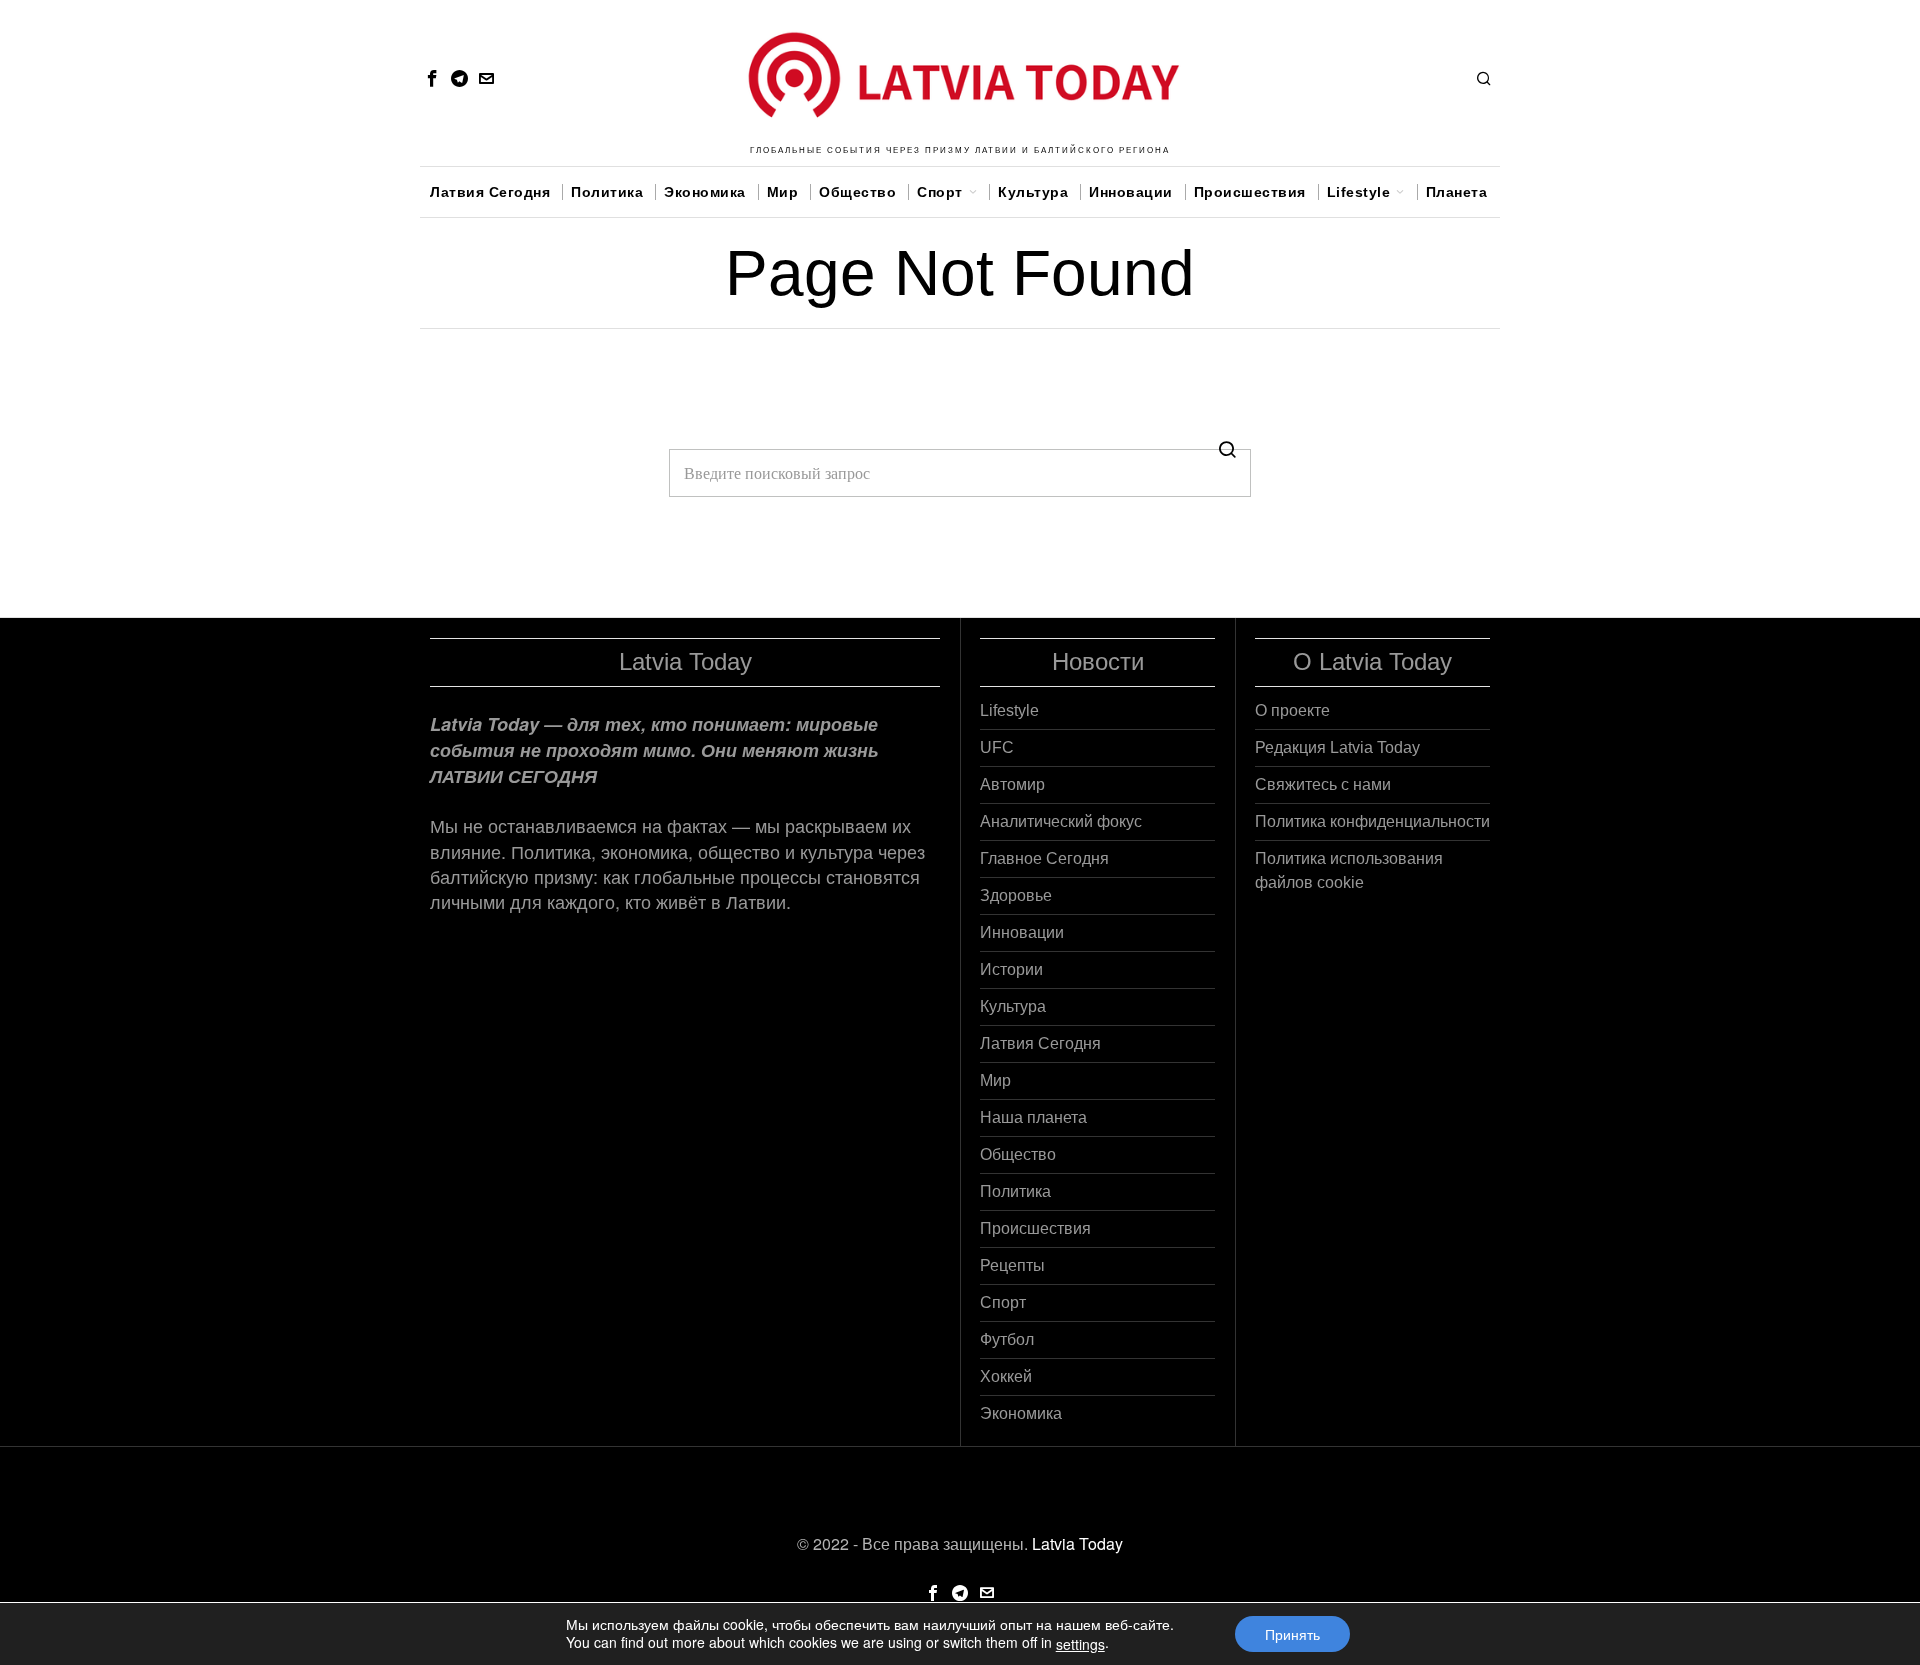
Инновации (1022, 932)
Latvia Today (1077, 1543)
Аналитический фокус (1061, 821)
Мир (995, 1080)
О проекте (1292, 710)
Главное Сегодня (1044, 858)
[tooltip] (432, 78)
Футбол (1007, 1339)
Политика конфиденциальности (1372, 821)
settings (1080, 1644)
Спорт (1003, 1302)
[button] (1227, 449)
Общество (1018, 1154)
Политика (1015, 1191)
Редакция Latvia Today (1337, 747)
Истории (1011, 969)
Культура (1013, 1006)
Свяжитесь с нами (1323, 784)
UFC (997, 747)
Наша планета (1033, 1117)
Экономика (1021, 1413)
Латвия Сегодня (1040, 1043)
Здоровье (1016, 895)
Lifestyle (1009, 710)
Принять (1292, 1634)
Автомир (1012, 784)
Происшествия (1035, 1228)
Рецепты (1012, 1265)
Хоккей (1006, 1376)
